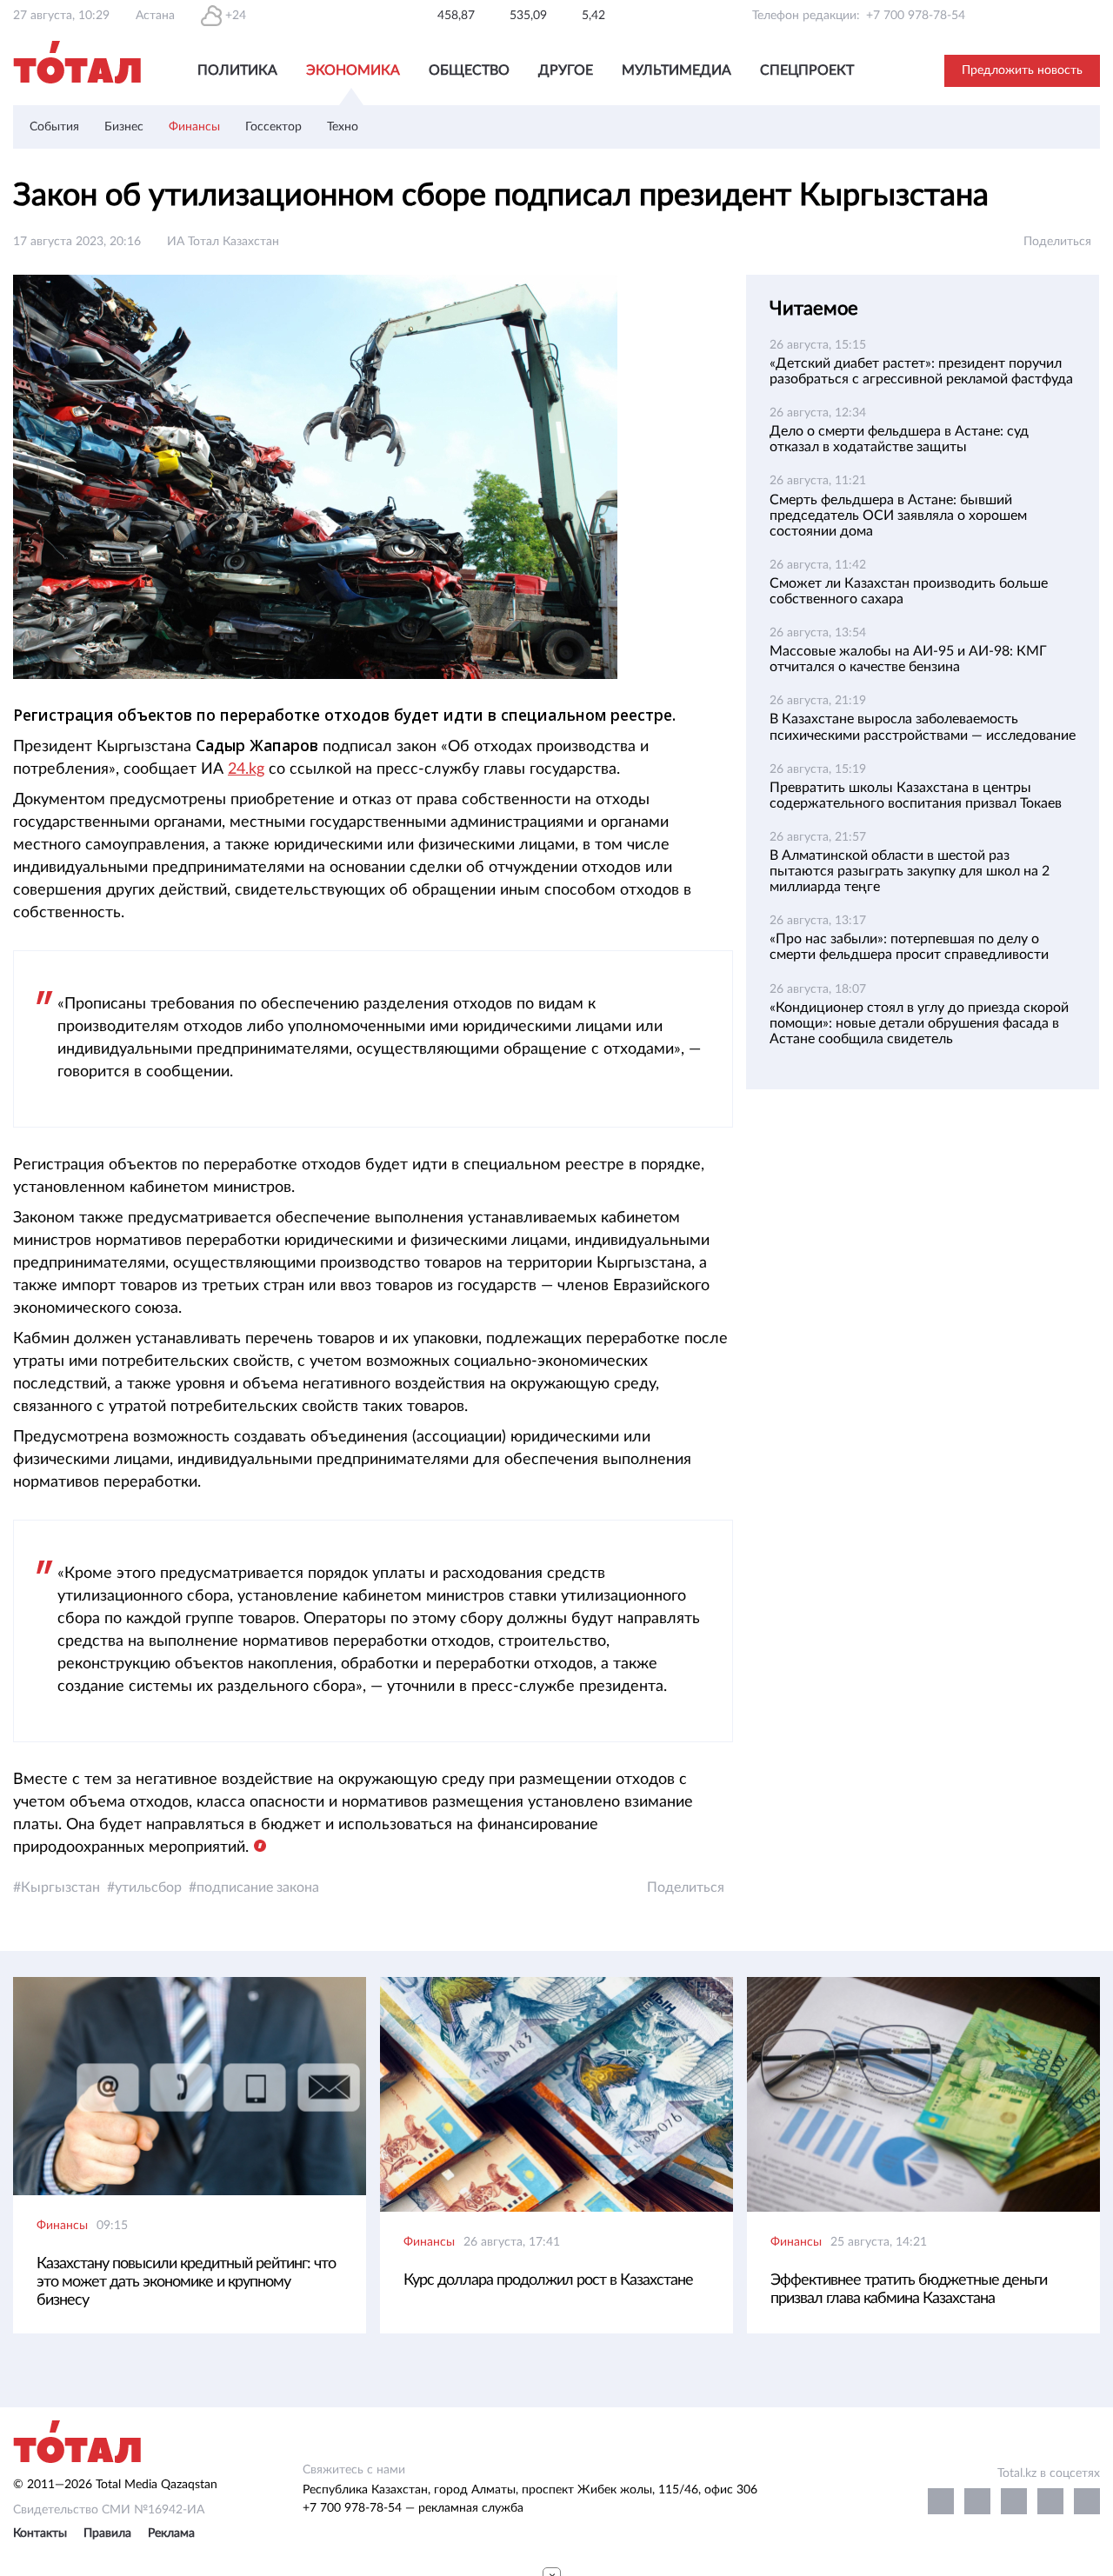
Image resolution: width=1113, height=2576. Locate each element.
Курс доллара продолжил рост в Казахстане (548, 2280)
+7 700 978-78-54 (916, 16)
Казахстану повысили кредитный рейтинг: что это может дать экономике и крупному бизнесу (186, 2282)
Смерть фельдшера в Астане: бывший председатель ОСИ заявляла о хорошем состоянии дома (898, 516)
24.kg (246, 769)
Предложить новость (1022, 70)
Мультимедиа (676, 70)
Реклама (171, 2533)
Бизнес (124, 127)
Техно (343, 127)
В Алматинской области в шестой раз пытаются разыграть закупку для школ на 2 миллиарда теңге (910, 871)
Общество (469, 70)
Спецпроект (807, 70)
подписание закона (258, 1887)
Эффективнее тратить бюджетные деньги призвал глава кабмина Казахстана (909, 2290)
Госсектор (273, 127)
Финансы (194, 127)
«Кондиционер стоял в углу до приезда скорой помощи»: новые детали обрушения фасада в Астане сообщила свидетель (919, 1023)
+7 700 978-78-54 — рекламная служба (413, 2508)
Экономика (353, 70)
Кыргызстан (60, 1887)
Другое (566, 70)
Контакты (40, 2533)
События (54, 127)
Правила (107, 2533)
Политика (237, 70)
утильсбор (148, 1887)
